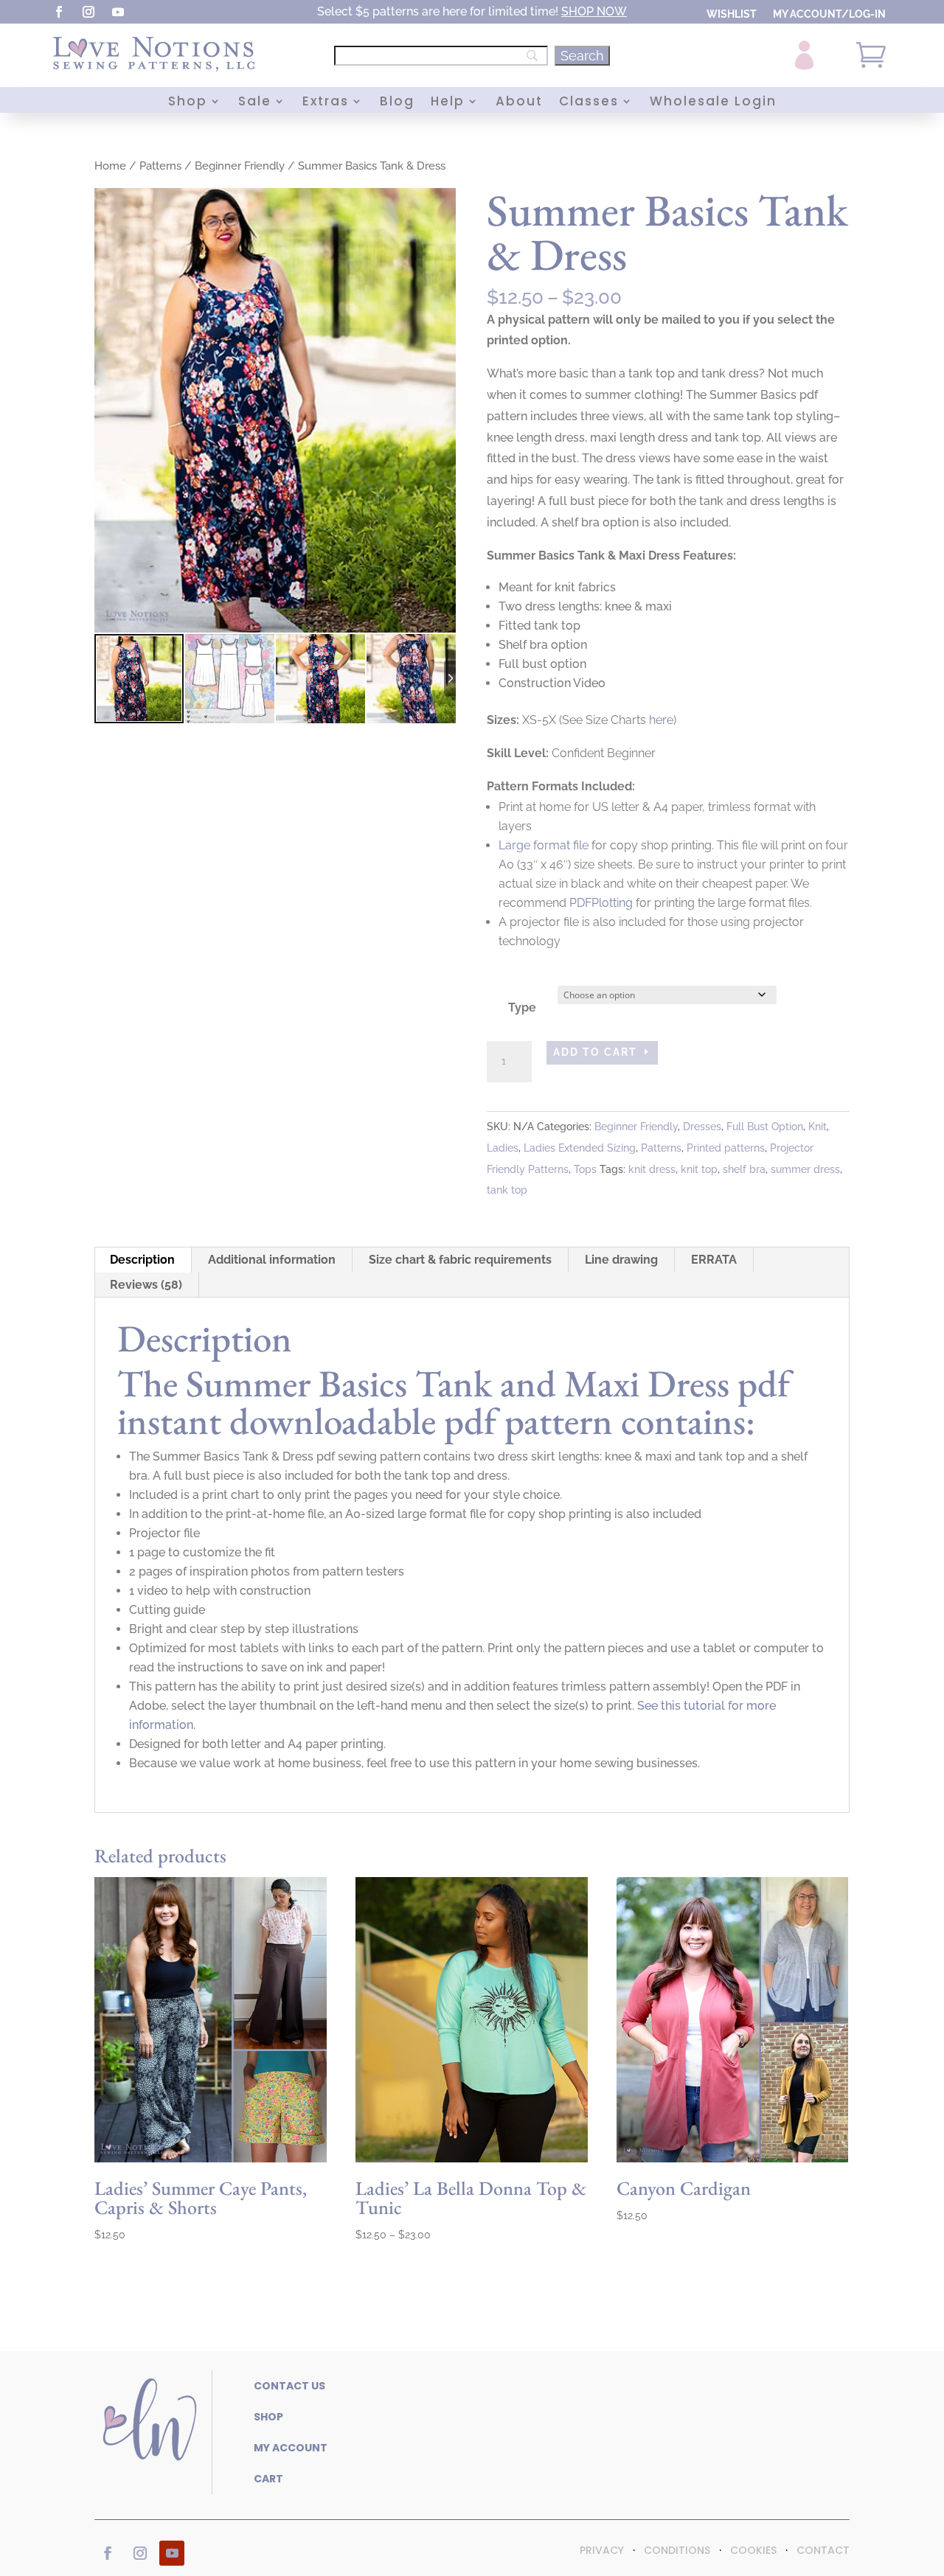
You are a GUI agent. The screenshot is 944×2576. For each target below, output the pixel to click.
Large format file (544, 845)
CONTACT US (289, 2386)
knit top (699, 1169)
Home (110, 166)
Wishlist (732, 14)
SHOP (577, 11)
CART (268, 2479)
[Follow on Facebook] (59, 12)
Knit (818, 1127)
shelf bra (744, 1169)
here (661, 720)
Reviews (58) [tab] (146, 1285)
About (519, 103)
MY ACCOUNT (291, 2448)
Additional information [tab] (272, 1260)
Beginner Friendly (240, 166)
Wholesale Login (713, 103)
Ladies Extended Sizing (580, 1148)
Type (522, 1007)
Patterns (160, 166)
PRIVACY (602, 2550)
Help (448, 103)
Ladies (503, 1148)
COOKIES (753, 2550)
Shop (188, 103)
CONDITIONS (677, 2550)
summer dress (805, 1169)
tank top (507, 1190)
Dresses (702, 1127)
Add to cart (595, 1052)
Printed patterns (726, 1148)
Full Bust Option (765, 1127)
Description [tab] (142, 1260)
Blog (397, 103)
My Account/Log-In (829, 14)
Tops (585, 1169)
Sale (255, 103)
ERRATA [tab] (714, 1260)
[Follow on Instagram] (88, 12)
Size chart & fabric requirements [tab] (460, 1260)
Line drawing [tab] (621, 1260)
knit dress (652, 1169)
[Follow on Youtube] (118, 12)
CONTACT (823, 2550)
